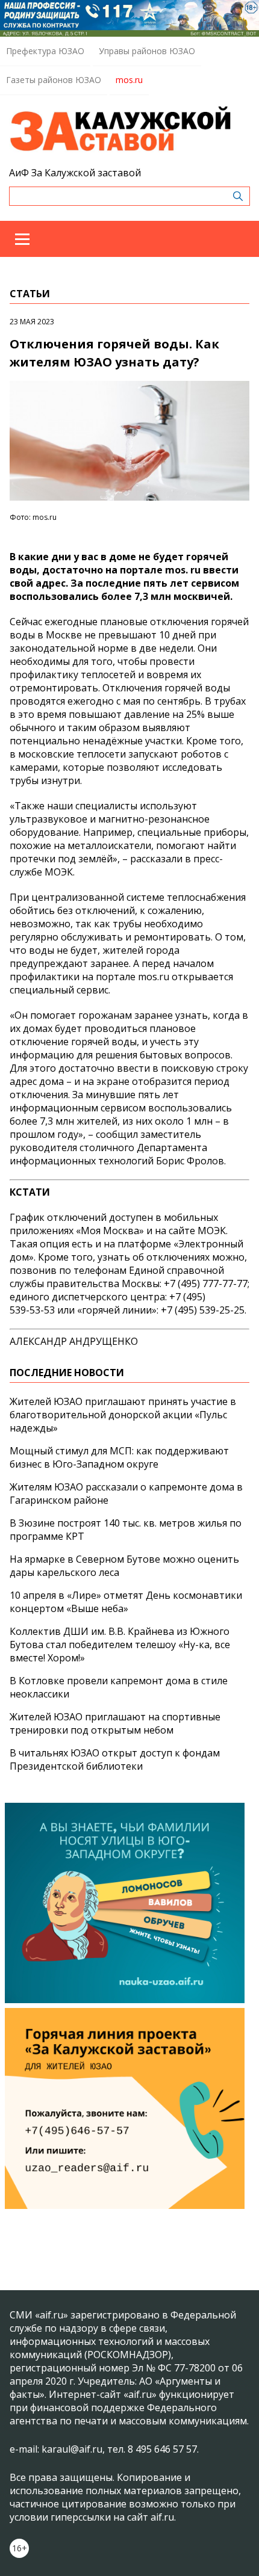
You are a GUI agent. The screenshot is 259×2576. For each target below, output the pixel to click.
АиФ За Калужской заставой (75, 173)
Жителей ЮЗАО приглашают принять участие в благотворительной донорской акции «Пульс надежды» (123, 1415)
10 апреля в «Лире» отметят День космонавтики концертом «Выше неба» (126, 1602)
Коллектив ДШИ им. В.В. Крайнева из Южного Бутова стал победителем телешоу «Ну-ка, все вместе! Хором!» (120, 1645)
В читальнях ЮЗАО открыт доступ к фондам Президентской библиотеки (115, 1759)
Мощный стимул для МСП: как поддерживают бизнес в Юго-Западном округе (119, 1457)
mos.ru (129, 80)
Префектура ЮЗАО (45, 51)
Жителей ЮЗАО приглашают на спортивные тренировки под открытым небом (115, 1723)
